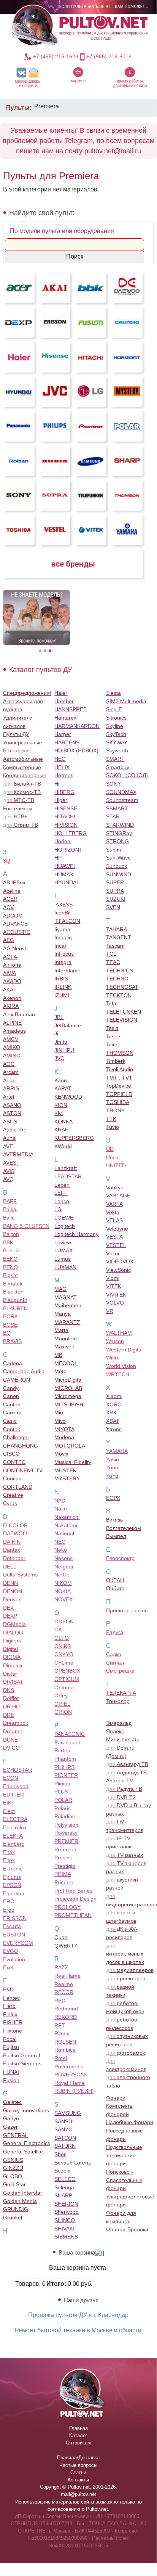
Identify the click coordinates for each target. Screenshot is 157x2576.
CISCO (11, 1454)
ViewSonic (118, 1270)
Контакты (78, 2480)
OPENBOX (67, 1671)
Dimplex (13, 1665)
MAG (60, 1289)
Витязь (114, 1520)
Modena (64, 1437)
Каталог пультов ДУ (40, 670)
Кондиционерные (25, 775)
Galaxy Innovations (26, 2110)
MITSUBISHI (70, 1405)
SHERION (66, 2204)
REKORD (66, 2017)
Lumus (63, 1259)
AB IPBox (14, 882)
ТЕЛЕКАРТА (121, 1693)
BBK (8, 1242)
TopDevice (119, 1086)
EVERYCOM (18, 1943)
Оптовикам (78, 2443)
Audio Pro (15, 1130)
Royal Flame (70, 2083)
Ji (56, 1033)
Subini (113, 850)
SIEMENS (66, 2237)
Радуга (115, 1632)
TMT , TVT (119, 1078)
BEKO (10, 1259)
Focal (10, 2039)
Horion (62, 841)
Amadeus (14, 1031)
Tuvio (113, 1127)
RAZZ (61, 1967)
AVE (8, 1146)
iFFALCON (67, 921)
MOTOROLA (70, 1446)
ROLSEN (65, 2042)
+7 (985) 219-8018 (109, 56)
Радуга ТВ (124, 1789)
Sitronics (116, 718)
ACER (10, 899)
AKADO (12, 981)
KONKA (63, 1122)
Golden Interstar (23, 2193)
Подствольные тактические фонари (124, 2155)
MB (58, 1355)
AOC (9, 1064)
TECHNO (117, 979)
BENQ (10, 1267)
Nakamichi (67, 1517)
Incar (60, 946)
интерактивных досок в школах (125, 1954)
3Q (7, 861)
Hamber (64, 701)
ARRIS (11, 1088)
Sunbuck (117, 866)
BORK (10, 1316)
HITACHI (65, 816)
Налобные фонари (130, 2122)
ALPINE (12, 1023)
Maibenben (68, 1305)
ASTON (12, 1113)
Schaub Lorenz (73, 2163)
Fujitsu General (21, 2055)
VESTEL (116, 1245)
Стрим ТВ (21, 825)
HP (58, 858)
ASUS (10, 1122)
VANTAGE (118, 1196)
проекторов (126, 1978)
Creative (13, 1495)
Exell (9, 1967)
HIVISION (66, 825)
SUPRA (115, 891)
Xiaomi (114, 1396)
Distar (10, 1674)
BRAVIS (12, 1341)
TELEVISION (122, 1020)
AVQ (8, 1179)
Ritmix (62, 2033)
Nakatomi (66, 1525)
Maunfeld (66, 1339)
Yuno (112, 1467)
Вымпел (116, 1536)
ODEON (64, 1621)
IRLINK (63, 987)
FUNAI (11, 2072)
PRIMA (63, 1874)
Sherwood (67, 2212)
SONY (113, 784)
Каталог (78, 2435)
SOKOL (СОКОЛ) (127, 775)
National (64, 1533)
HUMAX (64, 874)
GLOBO (13, 2176)
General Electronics (27, 2143)
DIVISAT (13, 1682)
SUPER (115, 882)
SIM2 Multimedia (126, 701)
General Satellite (23, 2152)
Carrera (12, 1413)
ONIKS (63, 1646)
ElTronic (13, 1869)
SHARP (63, 2195)
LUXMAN (65, 1267)
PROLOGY (67, 1907)
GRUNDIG (16, 2209)
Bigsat (10, 1275)
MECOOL (66, 1363)
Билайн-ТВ (22, 784)
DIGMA (12, 1657)
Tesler (113, 1037)
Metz (60, 1371)
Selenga (64, 2187)
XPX (111, 1413)
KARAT (63, 1088)
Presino (63, 1858)
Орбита (115, 1588)
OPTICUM (67, 1679)
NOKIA (63, 1591)
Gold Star (14, 2184)
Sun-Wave (118, 858)
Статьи (78, 2472)
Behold (11, 1250)
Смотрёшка (120, 1671)
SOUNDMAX (121, 792)
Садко (114, 1654)
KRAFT (63, 1130)
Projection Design (75, 1899)
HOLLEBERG (71, 833)
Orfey (61, 1695)
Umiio (113, 1157)
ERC (9, 1901)
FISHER (13, 2022)
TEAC (113, 962)
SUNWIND (119, 874)
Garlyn (11, 2118)
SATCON (65, 2138)
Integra (63, 962)
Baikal (10, 1209)
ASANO (12, 1105)
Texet (113, 1045)
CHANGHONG (21, 1446)
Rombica (65, 2050)
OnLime (64, 1663)
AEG (9, 940)
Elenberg (14, 1844)
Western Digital (124, 1350)
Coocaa (12, 1478)
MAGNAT (66, 1297)
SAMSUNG (68, 2113)
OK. (59, 1629)
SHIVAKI (64, 2229)
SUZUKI (116, 899)
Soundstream (122, 800)
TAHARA (117, 929)
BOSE (10, 1325)
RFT (60, 2025)
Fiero (9, 2006)
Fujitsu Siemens (22, 2063)
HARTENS (67, 742)
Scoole (63, 2171)
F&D (8, 1989)
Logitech (65, 1226)
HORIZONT (68, 850)
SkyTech (116, 734)
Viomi (113, 1278)
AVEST (11, 1163)
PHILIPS (64, 1767)
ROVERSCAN (71, 2075)
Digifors (12, 1641)
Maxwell (64, 1347)
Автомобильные (23, 759)
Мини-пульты (122, 1739)
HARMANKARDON (77, 726)
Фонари (116, 2098)
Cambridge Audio (24, 1371)
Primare (64, 1882)
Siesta (113, 693)
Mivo (60, 1421)
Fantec (11, 1998)
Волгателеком (124, 1528)
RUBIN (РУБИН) (74, 2091)
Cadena (13, 1363)
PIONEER (66, 1775)
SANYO (63, 2129)
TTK (111, 1119)
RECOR (64, 1992)
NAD (60, 1501)
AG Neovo (15, 948)
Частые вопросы (78, 2465)
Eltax (9, 1852)
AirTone (12, 965)
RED (60, 2001)
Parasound (67, 1742)
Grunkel (13, 2218)
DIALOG (13, 1633)
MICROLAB (68, 1388)
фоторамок (125, 2053)
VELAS (114, 1220)
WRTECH (118, 1374)
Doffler (11, 1698)
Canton (12, 1405)
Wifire (113, 1358)
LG (58, 1209)
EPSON (12, 1885)
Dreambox (16, 1723)
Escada (12, 1926)
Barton (11, 1234)
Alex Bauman (19, 1014)
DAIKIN (12, 1542)
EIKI (8, 1803)
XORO (114, 1405)
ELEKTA (13, 1836)
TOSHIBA (118, 1102)
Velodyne (117, 1229)
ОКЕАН (115, 1580)
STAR (113, 816)
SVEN (113, 907)
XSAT (113, 1421)
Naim (61, 1509)
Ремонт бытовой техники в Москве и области (78, 2330)
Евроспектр (120, 1558)
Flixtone (13, 2031)
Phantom (65, 1759)
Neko (61, 1550)
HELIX (62, 767)
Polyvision (66, 1825)
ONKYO (64, 1654)
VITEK (114, 1286)
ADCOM (13, 916)
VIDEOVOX (120, 1261)
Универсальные (23, 742)
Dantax (12, 1550)
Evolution (14, 1959)
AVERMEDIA (18, 1154)
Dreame (13, 1731)
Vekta (113, 1212)
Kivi (59, 1113)
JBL (59, 1017)
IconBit (63, 913)
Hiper (61, 800)
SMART (115, 759)
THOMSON (120, 1053)
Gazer (10, 2127)
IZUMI (62, 995)
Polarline (65, 1816)
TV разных (124, 1855)
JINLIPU (64, 1050)
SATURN (65, 2146)
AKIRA (11, 1006)
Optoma (64, 1687)
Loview (63, 1242)
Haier (61, 693)
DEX (8, 1608)
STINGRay (119, 833)
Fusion (11, 2080)
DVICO (11, 1748)
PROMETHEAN (73, 1915)
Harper (63, 734)
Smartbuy (118, 767)
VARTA (114, 1204)
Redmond (66, 2009)
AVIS (9, 1171)
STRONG (117, 841)
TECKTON (119, 995)
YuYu (112, 1476)
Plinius (62, 1784)
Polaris (63, 1808)
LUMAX (63, 1250)
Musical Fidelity (73, 1462)
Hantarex (65, 718)
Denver (12, 1599)
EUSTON (14, 1935)
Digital (10, 1649)
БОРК (113, 1498)
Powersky (66, 1833)
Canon (11, 1396)
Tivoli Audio (120, 1069)
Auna (9, 1138)
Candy (11, 1388)
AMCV (11, 1039)
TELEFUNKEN (124, 1012)
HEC (60, 759)
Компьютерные (22, 767)
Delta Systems (20, 1575)
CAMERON (17, 1380)
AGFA (10, 957)
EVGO (11, 1951)
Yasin (113, 1459)
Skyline (115, 726)
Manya (63, 1314)
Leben (62, 1185)
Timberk (116, 1061)
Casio (10, 1421)
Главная (78, 2428)
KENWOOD (68, 1097)
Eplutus (12, 1877)
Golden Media (20, 2201)
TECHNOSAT (122, 987)
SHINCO (65, 2220)
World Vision (121, 1366)
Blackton (13, 1292)
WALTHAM (119, 1333)
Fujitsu (11, 2047)
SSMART (117, 808)
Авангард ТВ (127, 1764)
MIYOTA (64, 1429)
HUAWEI (65, 866)
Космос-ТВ (22, 792)
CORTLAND (18, 1487)
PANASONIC (70, 1734)
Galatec (12, 2102)
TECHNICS (120, 971)
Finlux (10, 2014)
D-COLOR (15, 1525)
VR (110, 1311)
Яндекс (115, 1731)
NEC (60, 1542)
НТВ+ (15, 816)
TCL (111, 954)
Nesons (63, 1558)
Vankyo (115, 1188)
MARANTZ (67, 1322)
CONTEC (14, 1462)
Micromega (68, 1396)
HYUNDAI (66, 882)
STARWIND (120, 825)
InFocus (64, 954)
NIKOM (63, 1583)
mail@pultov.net (78, 2494)
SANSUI (64, 2121)
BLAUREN (15, 1308)
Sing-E (114, 709)
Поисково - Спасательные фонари (124, 2180)
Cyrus (10, 1503)
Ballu (9, 1218)
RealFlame (67, 1976)
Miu (59, 1413)
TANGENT (119, 937)
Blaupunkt (15, 1300)
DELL (10, 1567)
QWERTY (66, 1946)
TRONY (115, 1110)
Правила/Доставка (78, 2458)
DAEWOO (15, 1533)
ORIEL (62, 1704)
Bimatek (13, 1284)
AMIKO (12, 1047)
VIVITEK (116, 1295)
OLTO (62, 1638)
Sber (60, 2154)
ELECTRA (15, 1819)
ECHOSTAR (17, 1770)
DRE (9, 1715)
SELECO (65, 2179)
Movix (61, 1454)
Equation (14, 1893)
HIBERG (64, 792)
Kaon (61, 1080)
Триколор (118, 1701)
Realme (64, 1984)
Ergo (9, 1910)
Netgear (64, 1567)
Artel (9, 1097)
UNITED (116, 1165)
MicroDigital (68, 1380)
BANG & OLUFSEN (26, 1226)
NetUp (62, 1575)
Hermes (64, 775)
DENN (10, 1583)
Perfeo (62, 1750)
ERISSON (15, 1918)
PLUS (61, 1792)
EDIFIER (13, 1795)
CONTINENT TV (23, 1470)
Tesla (112, 1028)
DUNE (10, 1740)
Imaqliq (63, 937)
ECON (11, 1778)
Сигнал (115, 1663)
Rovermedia (69, 2067)
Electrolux (15, 1827)
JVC (59, 1058)
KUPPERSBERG (74, 1138)
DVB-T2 (121, 1797)
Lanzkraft (66, 1168)
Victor (113, 1253)
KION (61, 1105)
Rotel (61, 2058)
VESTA (114, 1237)
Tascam (115, 946)
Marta (61, 1330)
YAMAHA (117, 1451)
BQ (7, 1333)
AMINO (12, 1056)
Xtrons (114, 1429)
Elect (9, 1811)
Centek (12, 1429)
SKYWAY (117, 742)
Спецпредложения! (27, 693)
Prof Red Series (73, 1891)
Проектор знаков (127, 1610)
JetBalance (68, 1025)
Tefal (112, 1003)
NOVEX (63, 1599)
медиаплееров (130, 1970)
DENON (13, 1591)
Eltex (9, 1860)
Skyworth (117, 750)
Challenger (16, 1437)
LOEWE (64, 1218)
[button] (28, 77)
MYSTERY (67, 1478)
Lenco (62, 1201)
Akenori (12, 998)
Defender (14, 1558)
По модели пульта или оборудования (62, 231)
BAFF (10, 1201)
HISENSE (66, 808)
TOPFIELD (119, 1094)
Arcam (11, 1072)
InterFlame (67, 971)
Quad (61, 1937)
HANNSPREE (71, 709)
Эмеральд (119, 1723)
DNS (9, 1690)
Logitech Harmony (76, 1234)
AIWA (10, 973)
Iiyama (62, 929)
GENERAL (16, 2135)
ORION (63, 1712)
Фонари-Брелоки (127, 2229)
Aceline (12, 891)
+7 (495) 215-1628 (56, 56)
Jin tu (61, 1042)
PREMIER (66, 1841)
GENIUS (13, 2160)
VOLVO (115, 1303)
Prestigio (65, 1866)
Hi (57, 784)
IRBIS (61, 979)
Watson (115, 1341)
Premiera (65, 1850)
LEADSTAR (68, 1176)
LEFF (61, 1193)
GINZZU (13, 2168)
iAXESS (63, 905)
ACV (8, 907)
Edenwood (16, 1786)
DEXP (10, 1616)
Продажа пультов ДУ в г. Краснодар (78, 2315)
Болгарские (17, 750)
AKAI (9, 990)
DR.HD (11, 1707)
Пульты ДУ (16, 734)
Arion (9, 1080)
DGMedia (14, 1624)
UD (110, 1149)
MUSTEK (65, 1470)
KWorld (63, 1146)
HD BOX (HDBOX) (76, 750)
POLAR (63, 1800)
